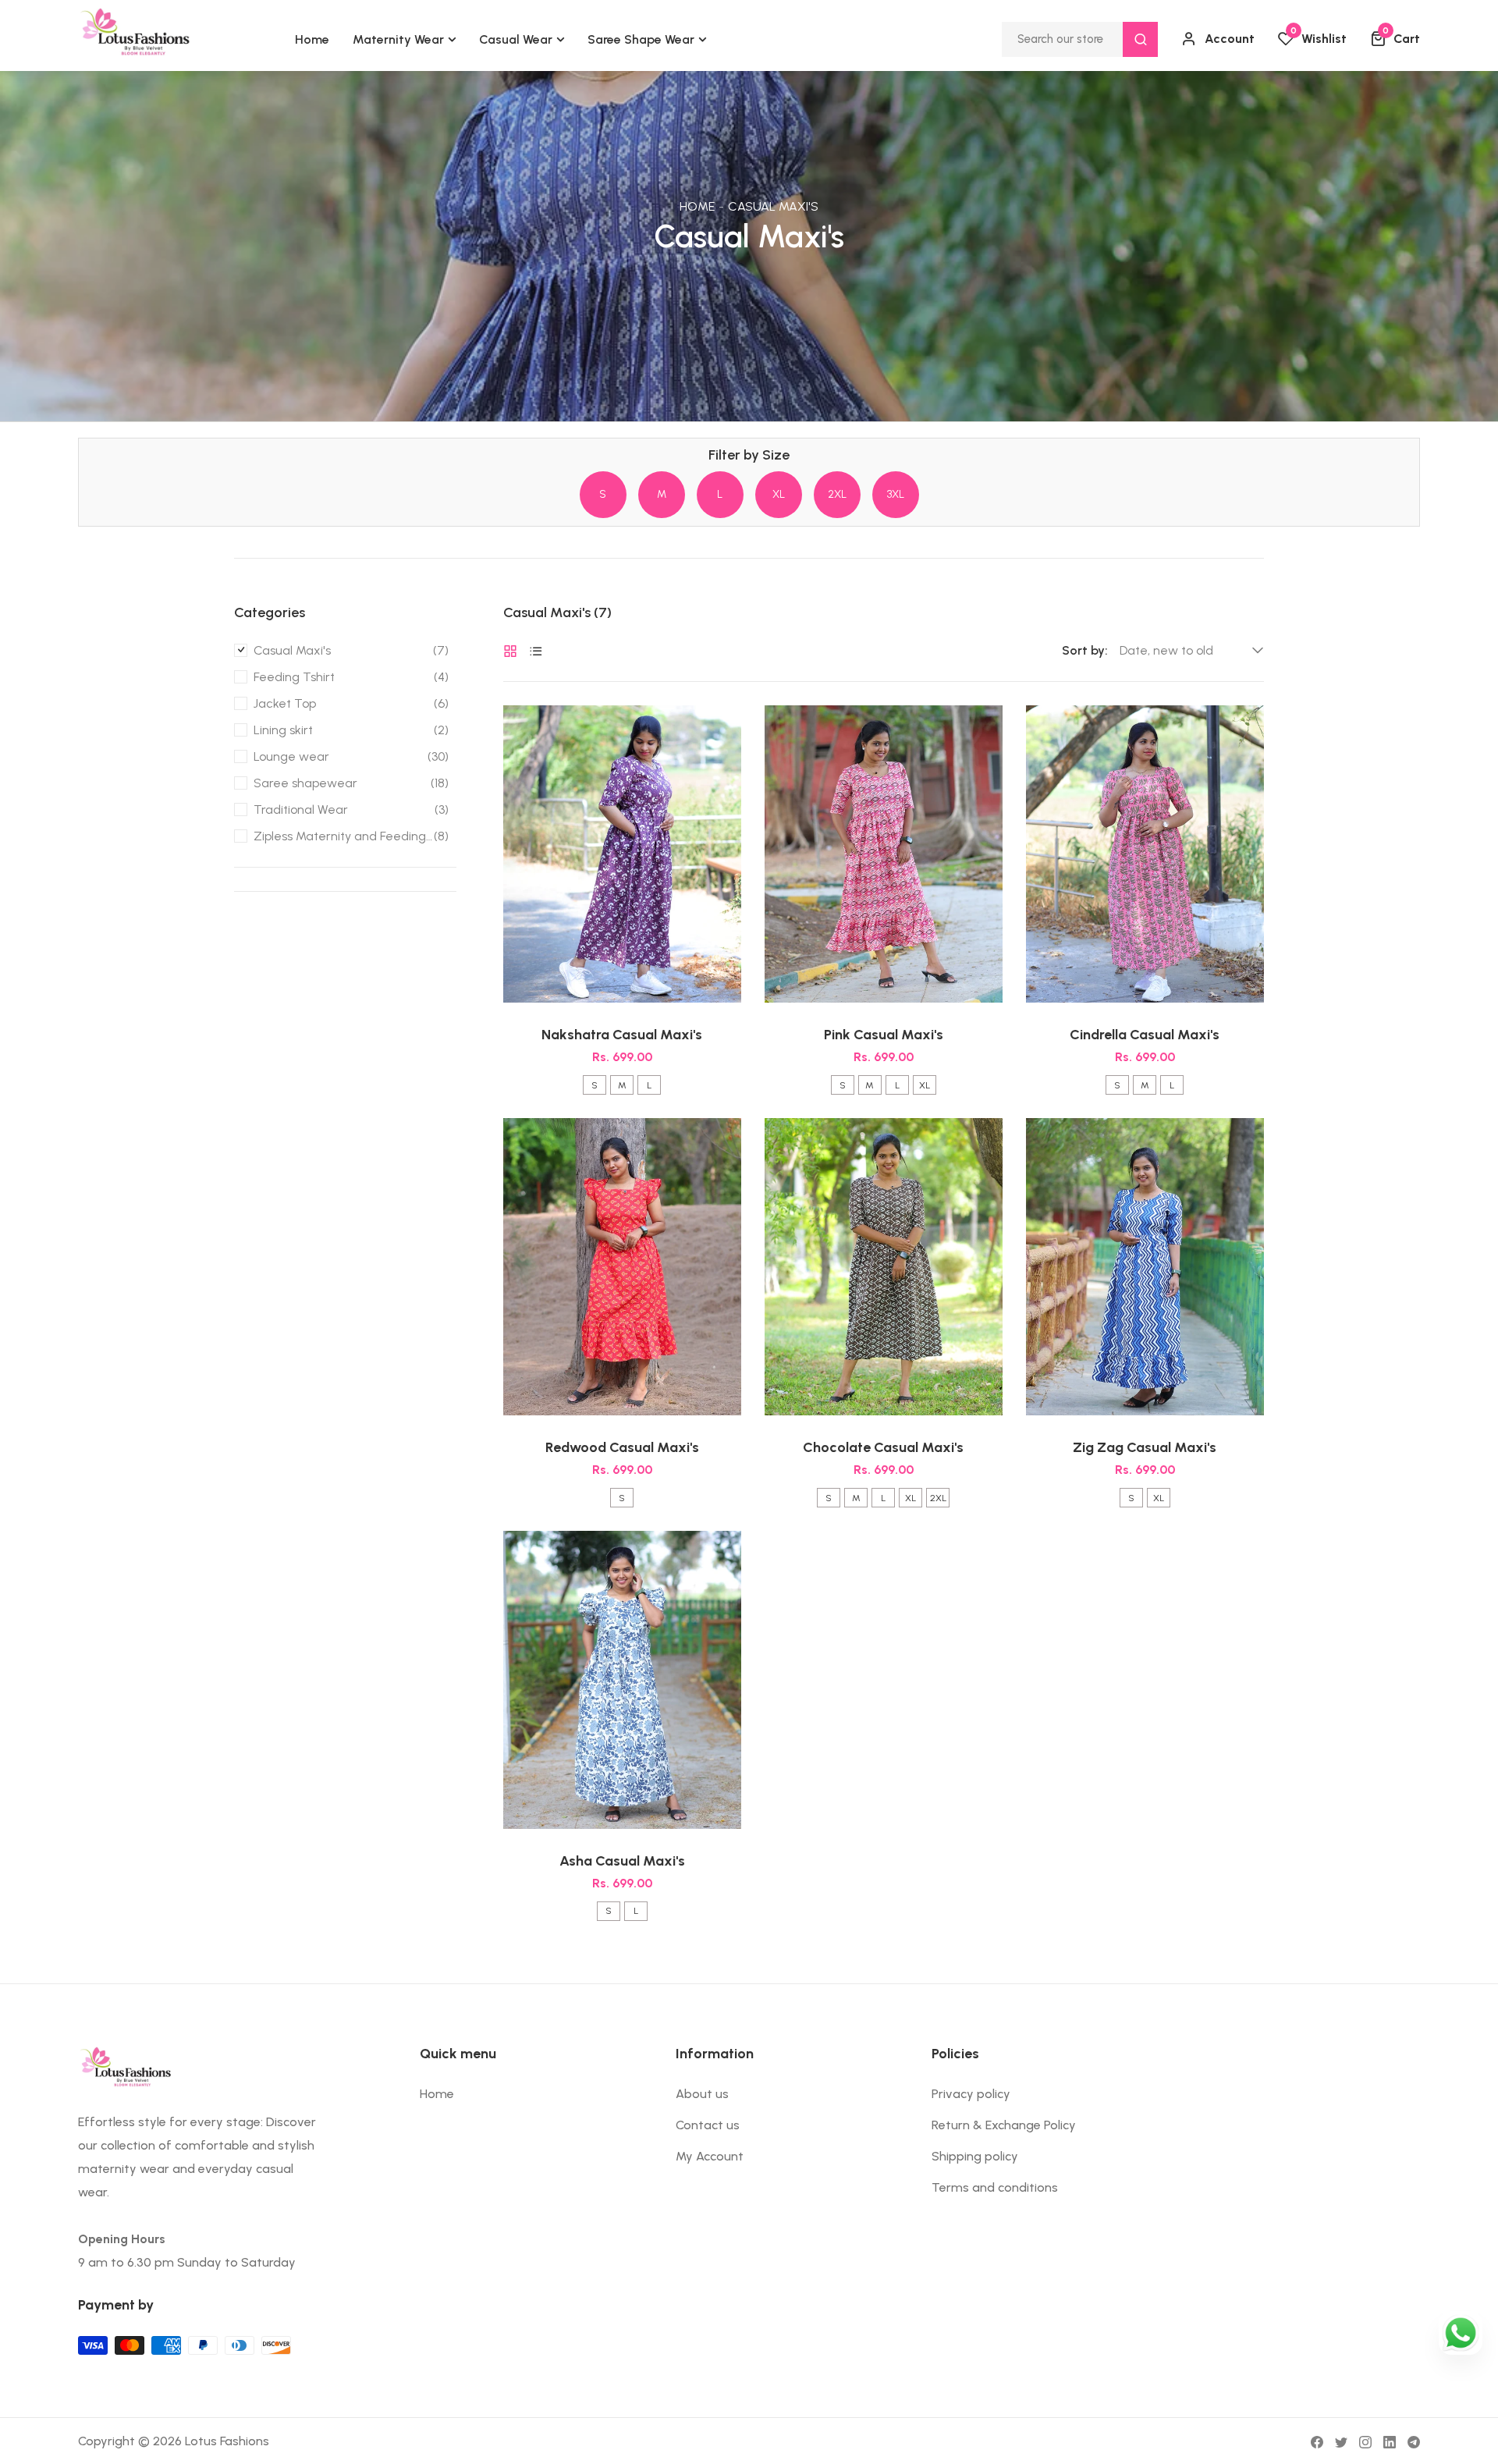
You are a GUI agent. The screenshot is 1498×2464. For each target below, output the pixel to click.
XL (779, 494)
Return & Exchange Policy (1004, 2125)
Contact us (708, 2125)
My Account (710, 2156)
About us (702, 2094)
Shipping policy (975, 2156)
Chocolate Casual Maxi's (883, 1447)
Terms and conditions (995, 2187)
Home (697, 206)
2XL (837, 494)
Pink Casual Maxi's (884, 1035)
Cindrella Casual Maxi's (1145, 1035)
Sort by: (1085, 651)
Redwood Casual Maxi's (622, 1447)
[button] (1395, 39)
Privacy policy (971, 2094)
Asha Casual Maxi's (622, 1861)
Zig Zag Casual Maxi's (1145, 1447)
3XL (896, 494)
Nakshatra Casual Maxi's (622, 1035)
